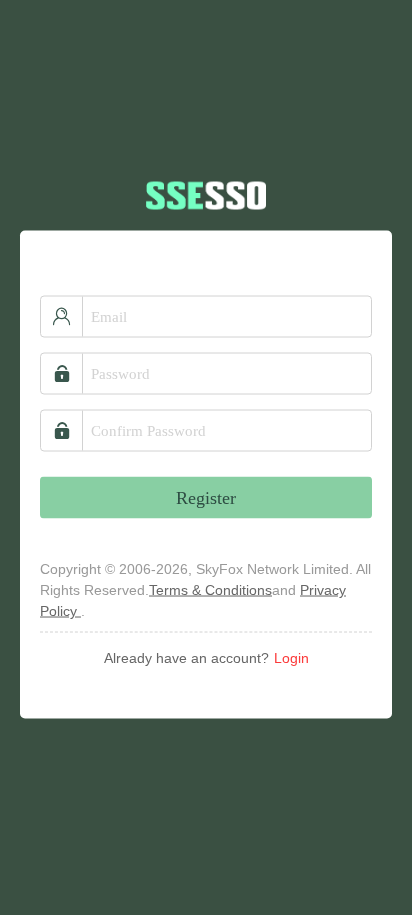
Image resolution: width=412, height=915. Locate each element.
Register (206, 498)
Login (291, 658)
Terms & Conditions (210, 590)
